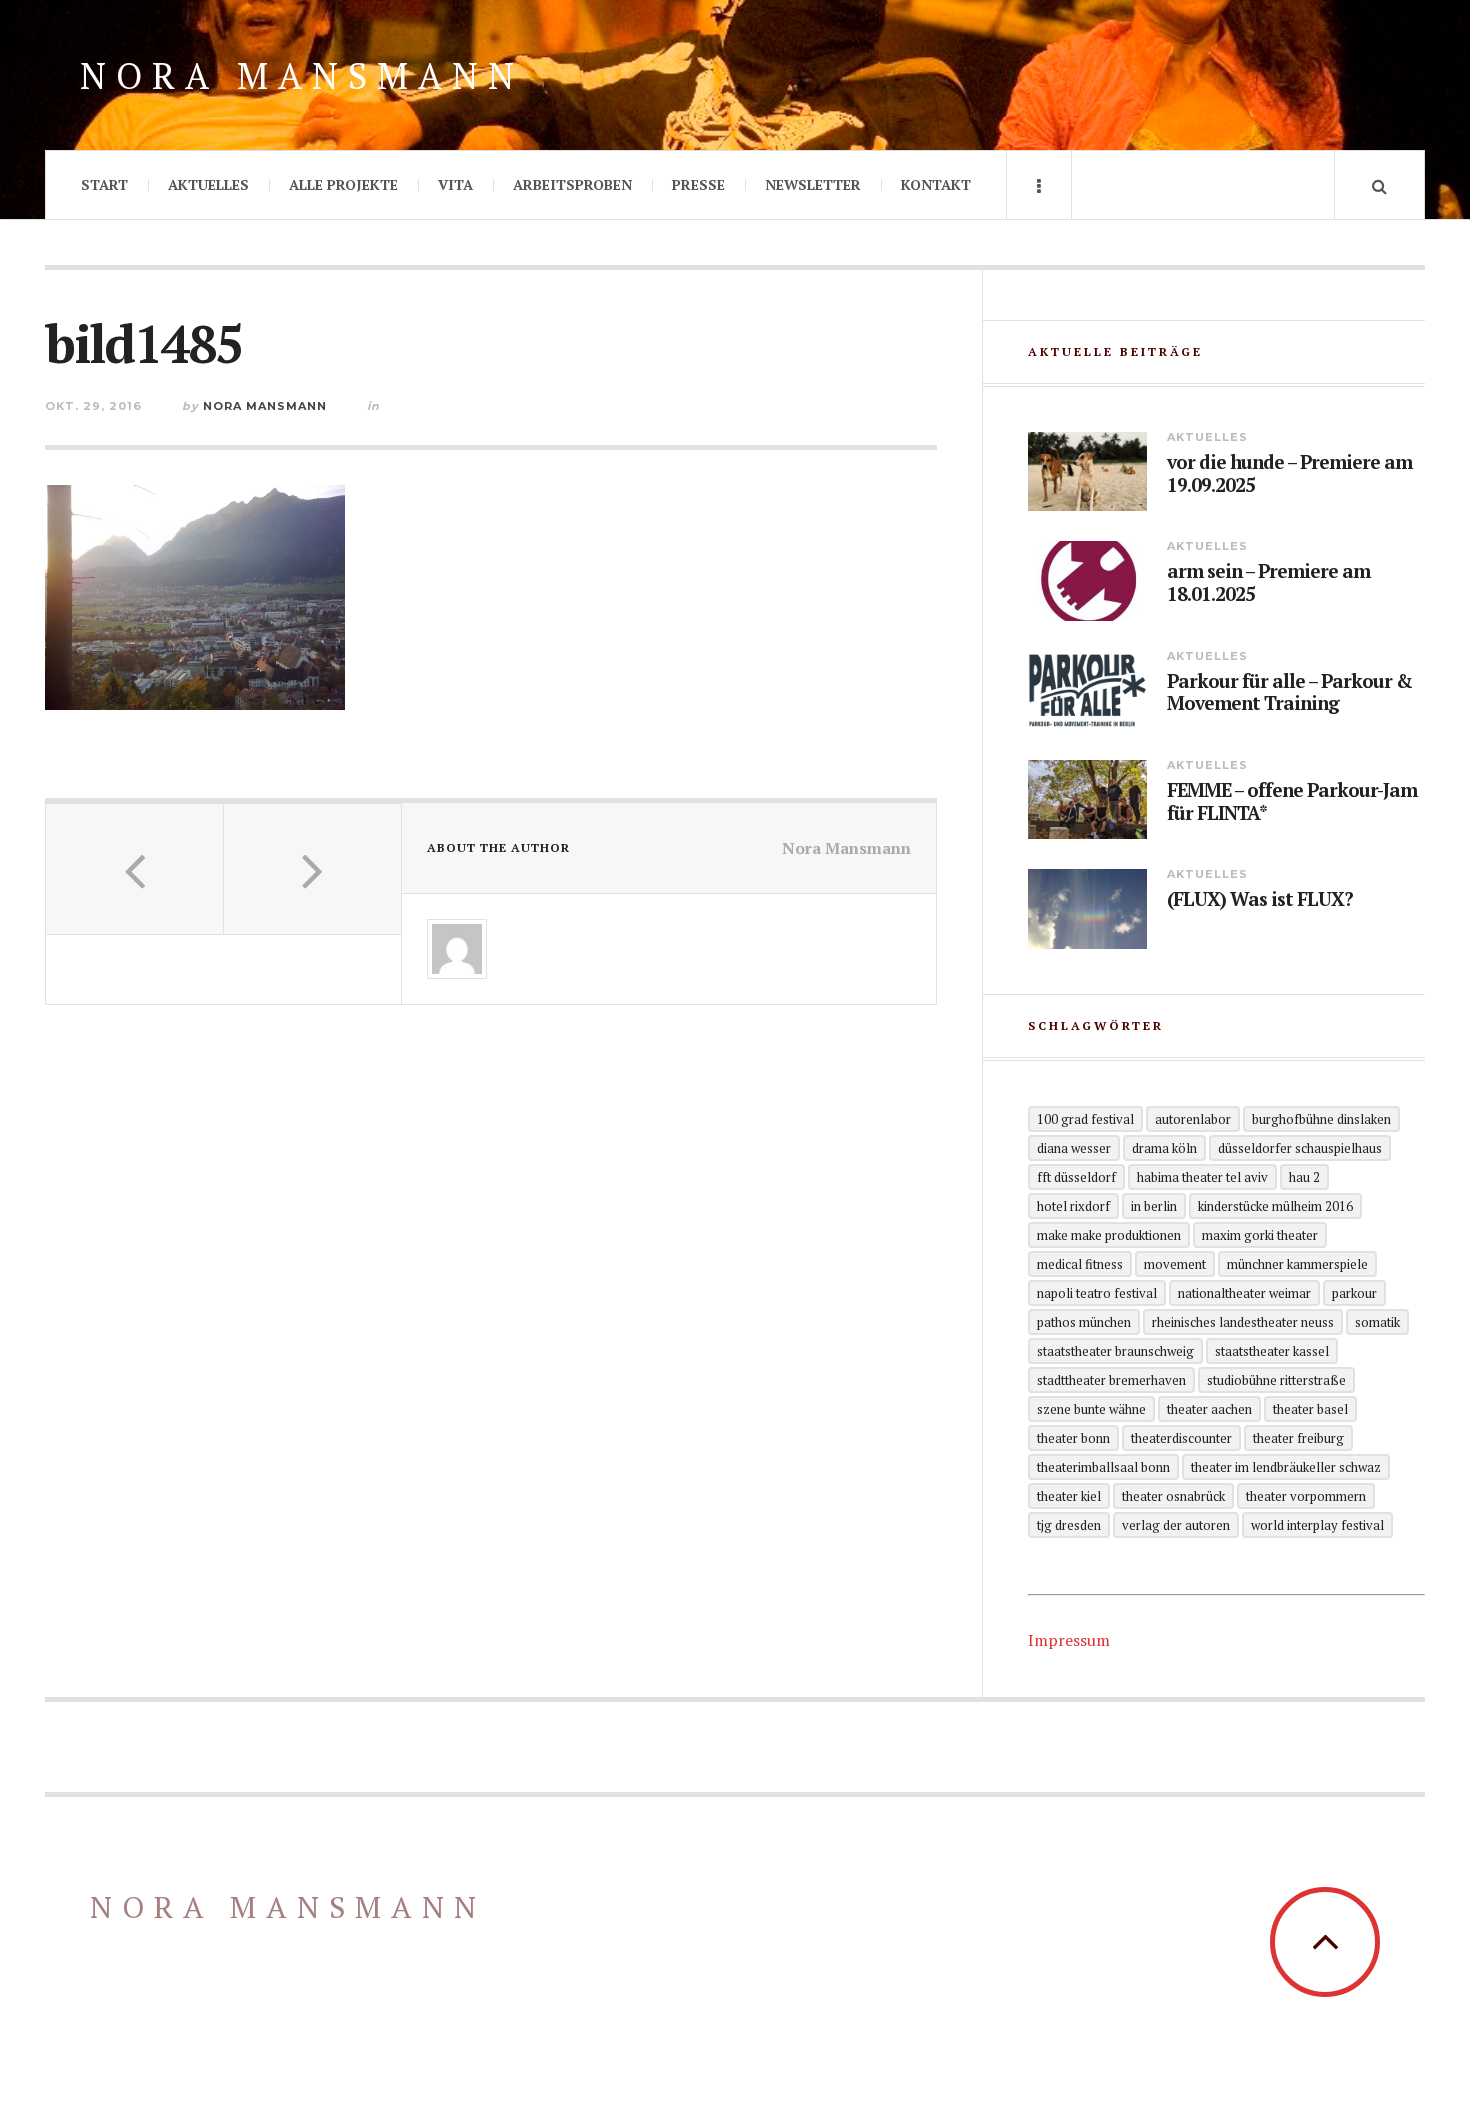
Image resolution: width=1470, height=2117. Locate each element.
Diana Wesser (1074, 1148)
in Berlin (1154, 1206)
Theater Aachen (1209, 1409)
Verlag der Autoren (1176, 1525)
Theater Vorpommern (1306, 1496)
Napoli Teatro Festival (1097, 1293)
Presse (698, 184)
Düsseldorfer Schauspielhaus (1300, 1148)
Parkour (1354, 1293)
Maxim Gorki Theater (1260, 1235)
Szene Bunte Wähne (1091, 1409)
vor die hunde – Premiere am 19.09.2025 (1289, 474)
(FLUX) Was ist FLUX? (1260, 899)
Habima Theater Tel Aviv (1202, 1177)
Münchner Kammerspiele (1297, 1264)
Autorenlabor (1193, 1119)
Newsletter (813, 184)
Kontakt (936, 184)
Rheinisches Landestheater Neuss (1243, 1322)
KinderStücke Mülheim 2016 (1275, 1206)
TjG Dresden (1069, 1525)
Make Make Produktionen (1109, 1235)
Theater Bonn (1073, 1438)
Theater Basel (1310, 1409)
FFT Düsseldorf (1076, 1177)
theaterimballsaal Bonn (1103, 1467)
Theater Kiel (1069, 1496)
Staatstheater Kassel (1272, 1351)
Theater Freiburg (1298, 1438)
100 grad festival (1085, 1119)
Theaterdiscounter (1181, 1438)
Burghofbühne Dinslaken (1321, 1119)
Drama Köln (1164, 1148)
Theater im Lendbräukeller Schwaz (1286, 1467)
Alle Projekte (343, 184)
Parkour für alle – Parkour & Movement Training (1289, 693)
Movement (1175, 1264)
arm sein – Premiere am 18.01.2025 (1268, 583)
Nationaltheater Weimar (1244, 1293)
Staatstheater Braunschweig (1115, 1351)
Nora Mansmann (302, 75)
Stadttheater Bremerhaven (1111, 1380)
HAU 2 (1304, 1177)
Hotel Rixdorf (1073, 1206)
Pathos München (1084, 1322)
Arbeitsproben (572, 184)
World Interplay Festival (1317, 1525)
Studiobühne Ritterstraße (1276, 1380)
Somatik (1377, 1322)
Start (104, 184)
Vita (455, 184)
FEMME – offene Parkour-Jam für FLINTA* (1292, 802)
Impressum (1069, 1640)
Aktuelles (208, 184)
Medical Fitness (1080, 1264)
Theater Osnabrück (1173, 1496)
